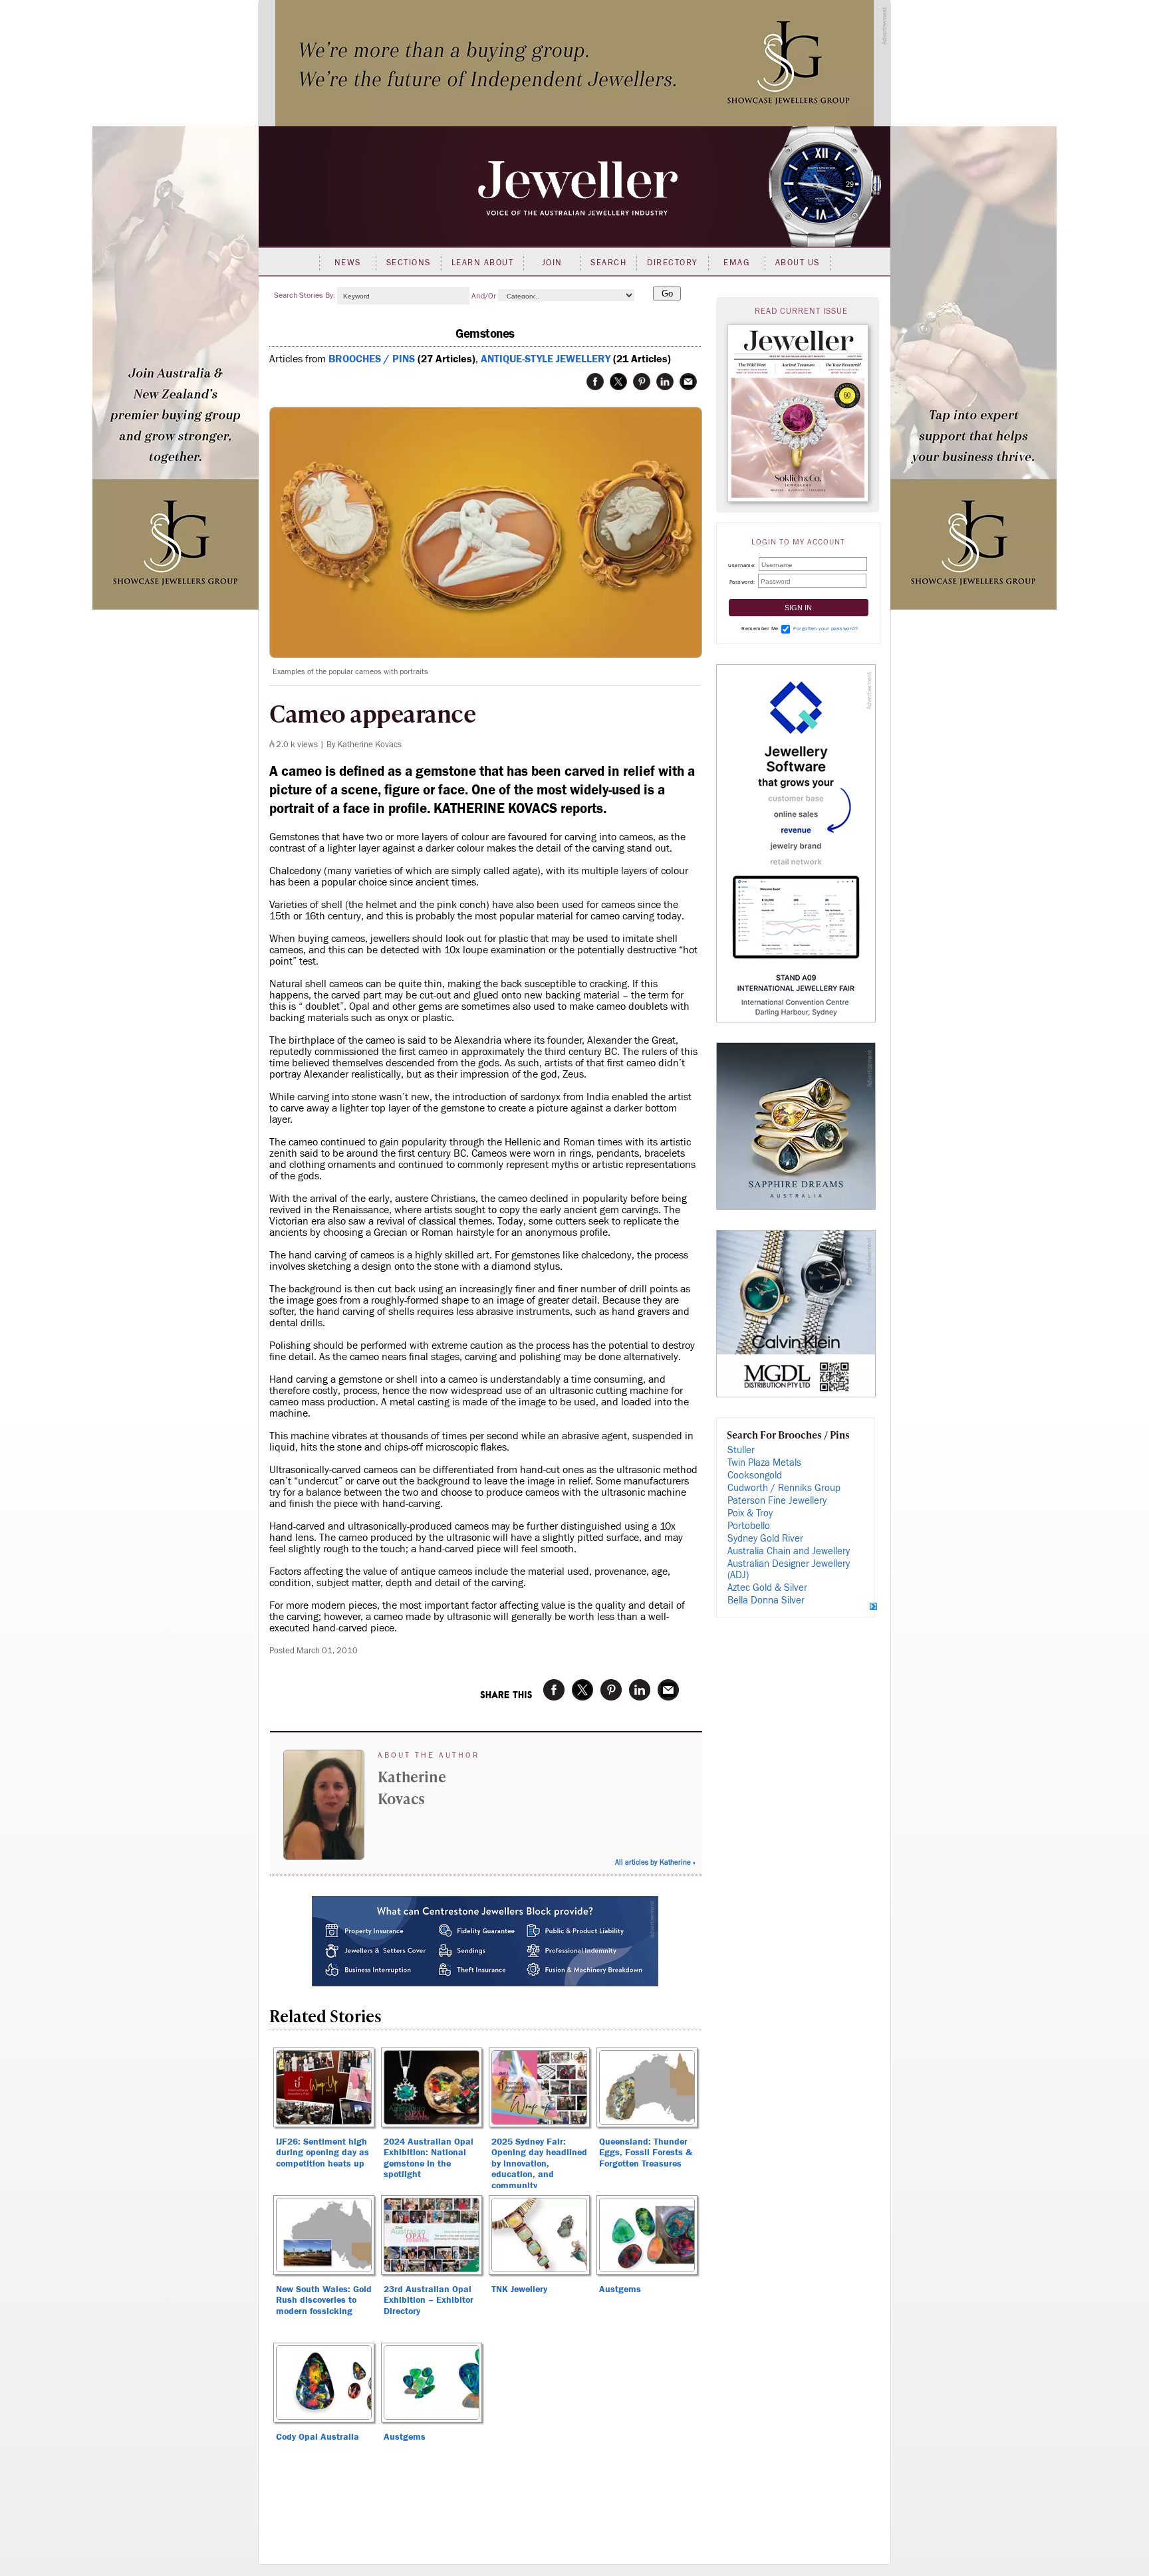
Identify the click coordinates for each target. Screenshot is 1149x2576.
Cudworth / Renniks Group (784, 1488)
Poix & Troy (750, 1513)
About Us (798, 263)
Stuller (741, 1450)
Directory (673, 263)
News (348, 263)
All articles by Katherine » (655, 1862)
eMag (736, 263)
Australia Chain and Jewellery (789, 1551)
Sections (409, 263)
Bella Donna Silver (766, 1600)
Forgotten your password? (826, 629)
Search (608, 263)
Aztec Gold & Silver (767, 1588)
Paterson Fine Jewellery (777, 1501)
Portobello (749, 1526)
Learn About (483, 263)
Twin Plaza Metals (764, 1463)
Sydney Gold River (765, 1539)
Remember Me (760, 629)
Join (552, 263)
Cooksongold (755, 1475)
